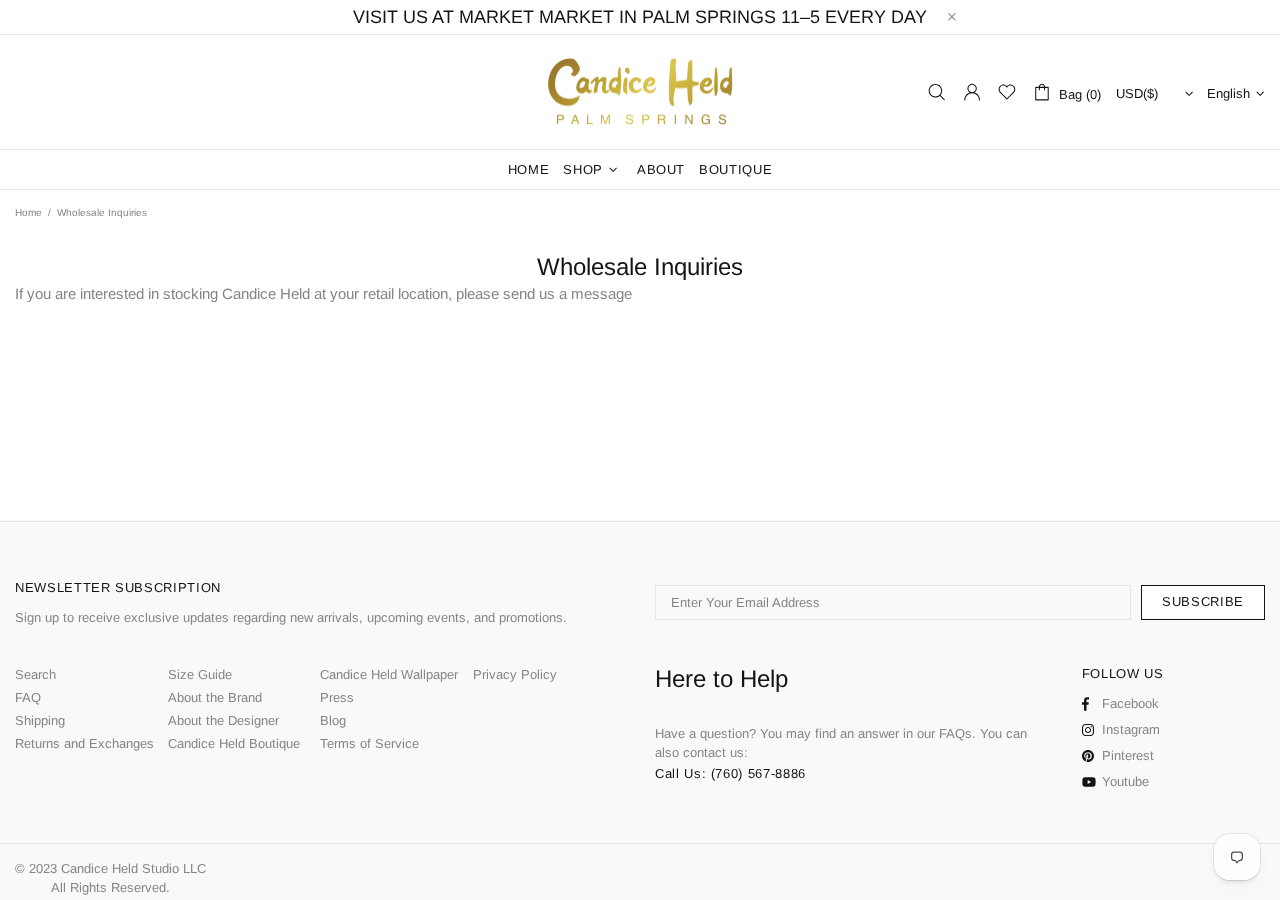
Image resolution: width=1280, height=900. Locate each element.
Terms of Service (369, 743)
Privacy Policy (515, 674)
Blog (333, 720)
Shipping (40, 720)
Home (28, 212)
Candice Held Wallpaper (389, 674)
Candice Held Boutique (234, 743)
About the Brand (215, 697)
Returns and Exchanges (84, 743)
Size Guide (200, 674)
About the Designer (223, 720)
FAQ (28, 697)
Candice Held (640, 92)
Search (35, 674)
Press (337, 697)
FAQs (955, 733)
